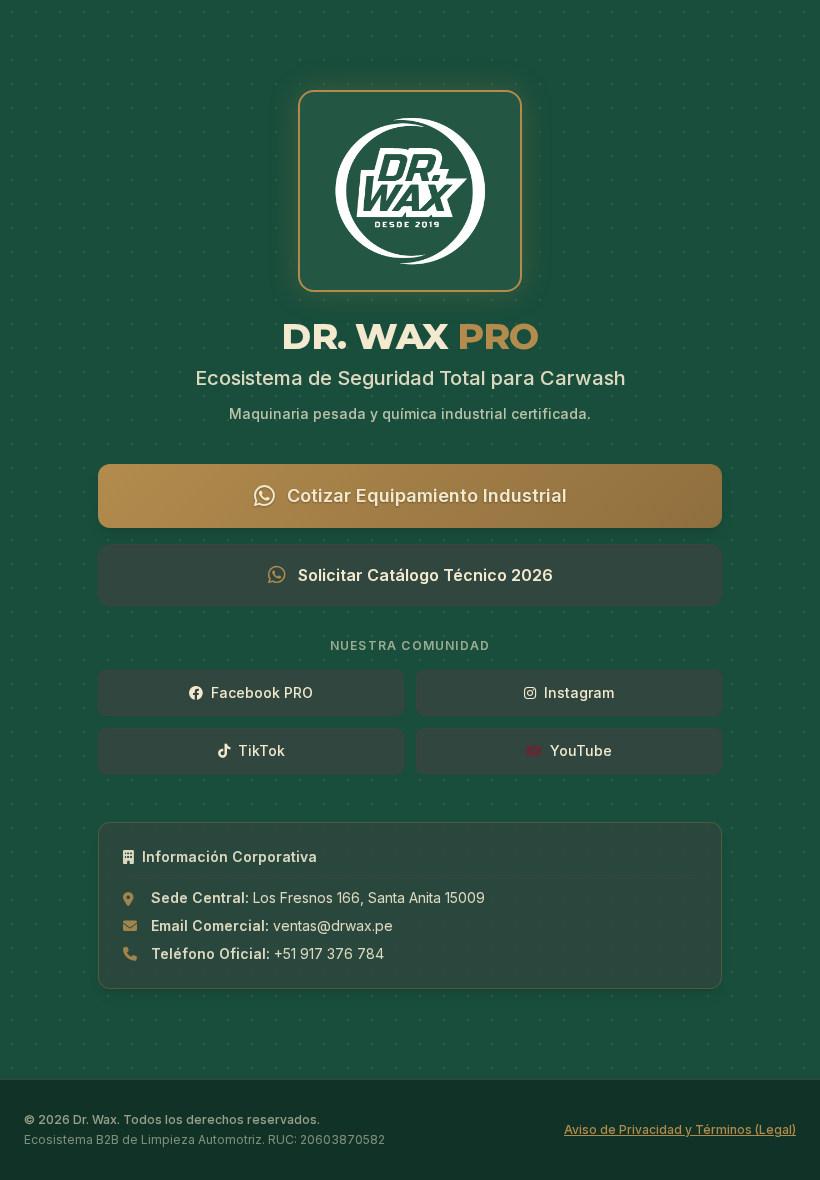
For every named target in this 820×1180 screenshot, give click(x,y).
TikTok (261, 750)
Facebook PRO (262, 692)
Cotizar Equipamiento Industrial (427, 495)
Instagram (579, 692)
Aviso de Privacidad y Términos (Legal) (680, 1129)
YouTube (581, 750)
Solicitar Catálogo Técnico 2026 (425, 575)
